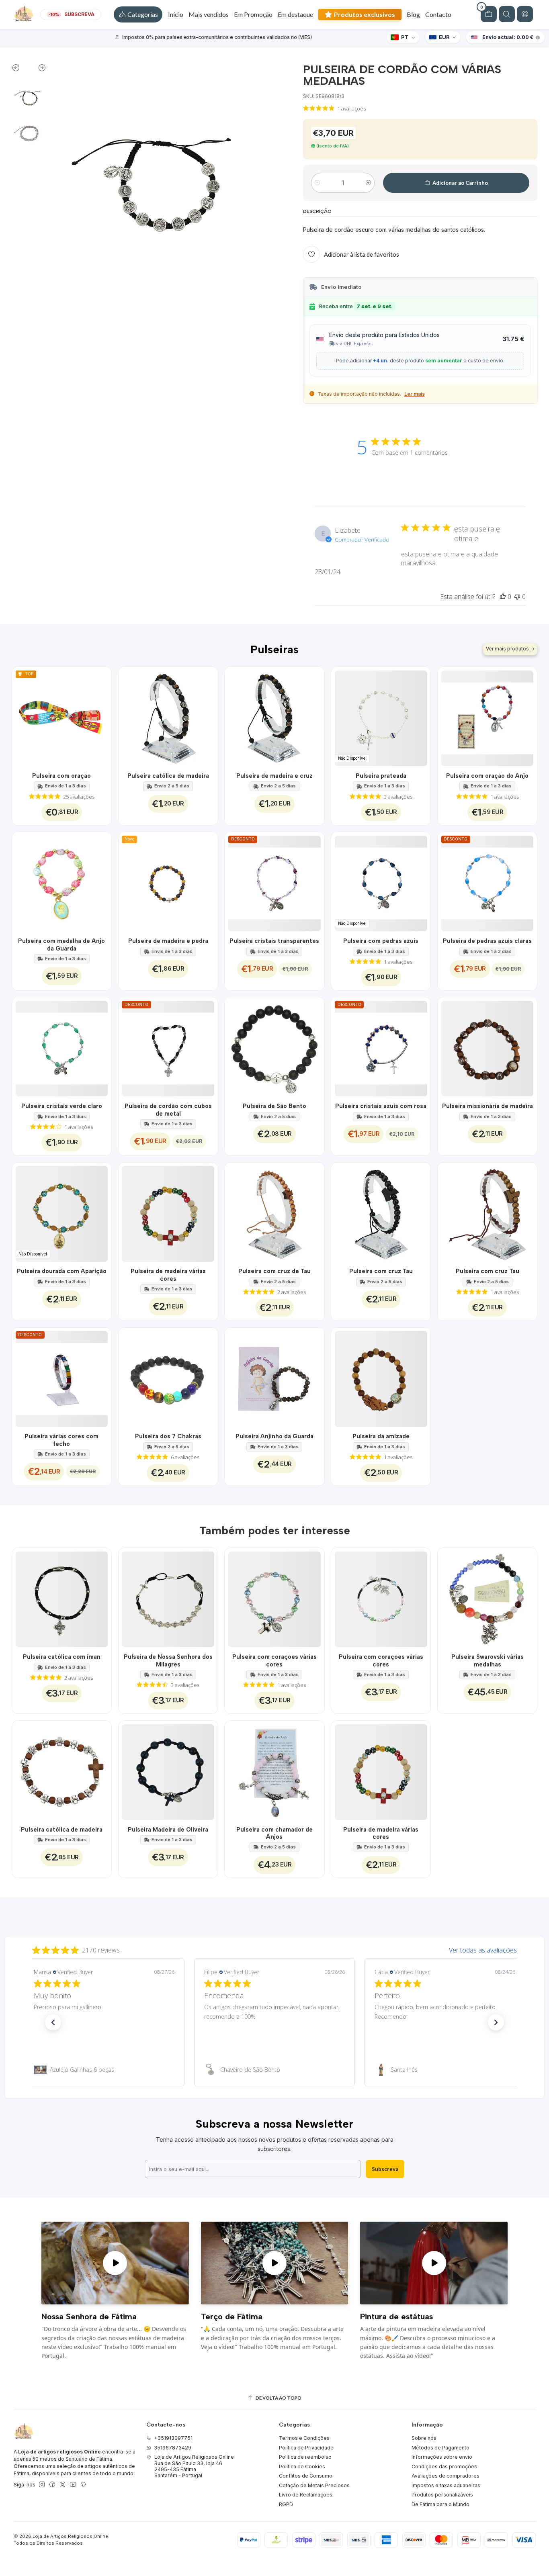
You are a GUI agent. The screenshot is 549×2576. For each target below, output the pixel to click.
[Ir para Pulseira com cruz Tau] (381, 1212)
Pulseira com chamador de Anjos (274, 1833)
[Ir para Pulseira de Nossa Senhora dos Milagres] (168, 1598)
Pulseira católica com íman (62, 1657)
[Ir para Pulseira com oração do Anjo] (487, 717)
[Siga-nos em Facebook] (52, 2485)
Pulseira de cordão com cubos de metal (168, 1110)
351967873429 (173, 2448)
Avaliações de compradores (446, 2476)
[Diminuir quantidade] (317, 183)
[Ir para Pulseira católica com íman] (62, 1598)
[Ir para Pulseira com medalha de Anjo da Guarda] (62, 882)
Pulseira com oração (61, 776)
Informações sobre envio (442, 2457)
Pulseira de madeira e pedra (168, 941)
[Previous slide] (20, 70)
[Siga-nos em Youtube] (73, 2485)
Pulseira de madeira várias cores (168, 1275)
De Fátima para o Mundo (440, 2504)
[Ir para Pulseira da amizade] (381, 1377)
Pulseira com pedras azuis (381, 941)
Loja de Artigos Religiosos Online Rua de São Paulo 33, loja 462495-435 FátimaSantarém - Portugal (194, 2466)
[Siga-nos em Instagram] (42, 2485)
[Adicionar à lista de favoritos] (101, 717)
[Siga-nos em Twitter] (63, 2485)
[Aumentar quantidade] (368, 183)
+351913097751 (173, 2438)
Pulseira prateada (381, 776)
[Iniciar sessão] (525, 14)
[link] (104, 2070)
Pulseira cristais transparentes (274, 941)
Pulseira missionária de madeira (488, 1106)
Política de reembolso (305, 2457)
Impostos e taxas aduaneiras (446, 2485)
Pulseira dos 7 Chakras (168, 1436)
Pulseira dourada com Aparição (62, 1271)
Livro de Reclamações (306, 2495)
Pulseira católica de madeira (168, 776)
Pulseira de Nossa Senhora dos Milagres (168, 1660)
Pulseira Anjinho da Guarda (274, 1436)
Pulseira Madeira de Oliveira (168, 1830)
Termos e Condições (304, 2438)
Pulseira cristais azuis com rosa (381, 1106)
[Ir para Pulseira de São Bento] (274, 1047)
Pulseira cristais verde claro (62, 1106)
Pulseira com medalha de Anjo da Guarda (61, 945)
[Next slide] (38, 70)
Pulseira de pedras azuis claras (487, 941)
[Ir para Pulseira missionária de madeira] (487, 1047)
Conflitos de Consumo (306, 2476)
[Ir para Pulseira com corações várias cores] (274, 1598)
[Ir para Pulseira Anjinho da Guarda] (274, 1377)
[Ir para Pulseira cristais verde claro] (62, 1047)
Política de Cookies (302, 2467)
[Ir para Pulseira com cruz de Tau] (274, 1212)
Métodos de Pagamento (440, 2448)
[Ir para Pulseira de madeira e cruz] (274, 717)
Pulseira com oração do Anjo (487, 776)
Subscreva (385, 2169)
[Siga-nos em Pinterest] (83, 2485)
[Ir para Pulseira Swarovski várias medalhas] (487, 1598)
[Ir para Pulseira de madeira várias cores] (168, 1212)
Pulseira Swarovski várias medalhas (488, 1660)
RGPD (286, 2504)
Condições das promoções (444, 2467)
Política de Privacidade (306, 2448)
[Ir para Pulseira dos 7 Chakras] (168, 1377)
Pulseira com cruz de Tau (274, 1271)
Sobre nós (424, 2438)
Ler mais (415, 394)
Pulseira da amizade (381, 1436)
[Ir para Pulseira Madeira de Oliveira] (168, 1770)
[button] (138, 14)
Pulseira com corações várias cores (274, 1660)
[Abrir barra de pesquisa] (507, 14)
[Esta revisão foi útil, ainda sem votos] (503, 597)
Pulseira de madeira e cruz (274, 776)
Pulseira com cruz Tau (381, 1271)
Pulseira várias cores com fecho (61, 1440)
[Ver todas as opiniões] (274, 1948)
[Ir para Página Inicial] (24, 14)
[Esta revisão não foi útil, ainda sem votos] (517, 597)
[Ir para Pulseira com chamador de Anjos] (274, 1770)
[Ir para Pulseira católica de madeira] (168, 717)
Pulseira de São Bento (274, 1106)
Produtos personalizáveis (442, 2495)
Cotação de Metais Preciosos (314, 2485)
